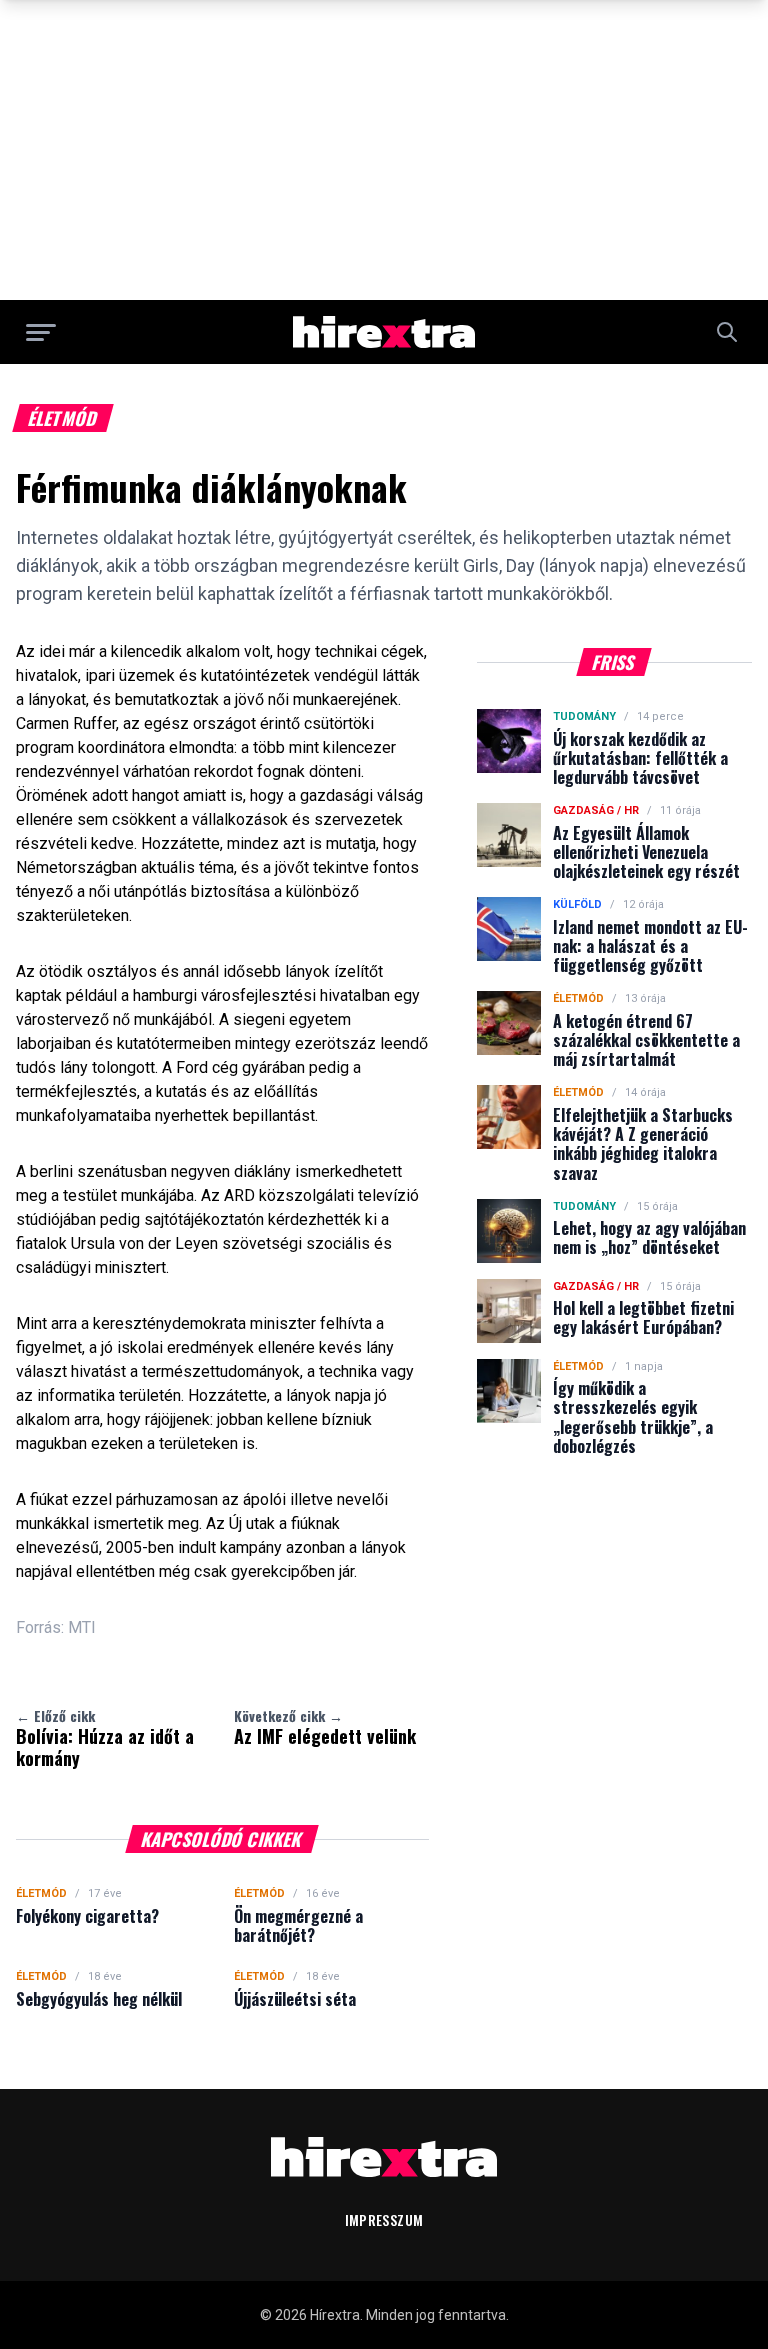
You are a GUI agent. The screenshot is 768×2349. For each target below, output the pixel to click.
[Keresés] (727, 332)
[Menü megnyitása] (41, 332)
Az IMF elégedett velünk (325, 1727)
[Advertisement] (384, 150)
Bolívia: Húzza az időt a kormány (105, 1738)
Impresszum (384, 2219)
